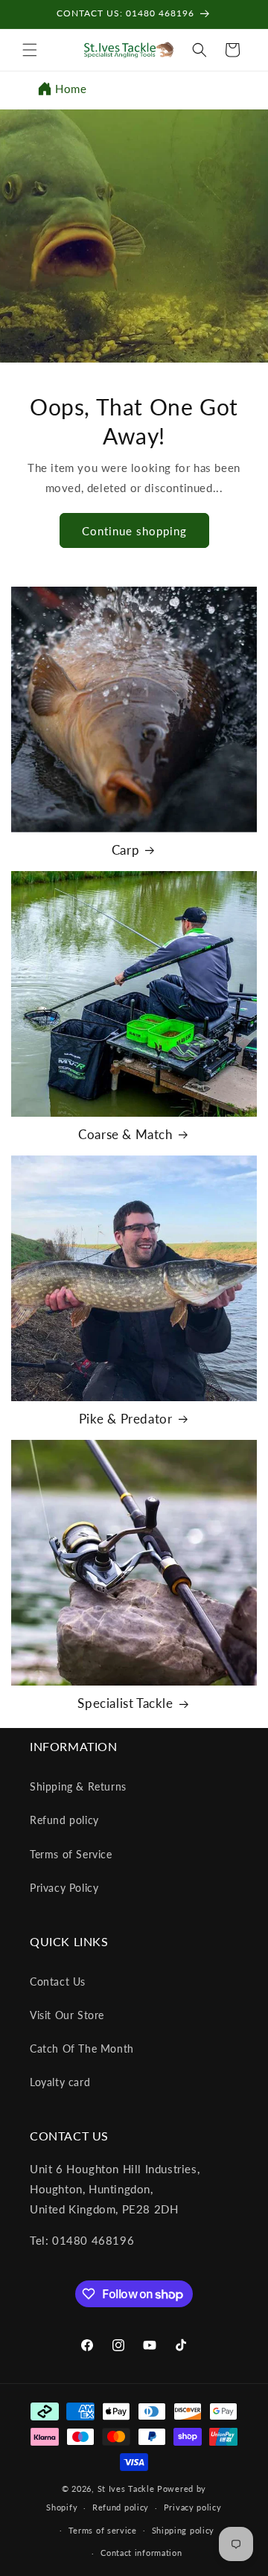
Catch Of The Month (82, 2049)
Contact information (141, 2553)
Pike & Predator (126, 1419)
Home (71, 89)
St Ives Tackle (126, 2489)
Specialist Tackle (125, 1703)
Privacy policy (193, 2507)
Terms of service (103, 2530)
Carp (125, 850)
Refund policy (64, 1820)
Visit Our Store (67, 2015)
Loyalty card (60, 2082)
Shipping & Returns (78, 1786)
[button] (30, 50)
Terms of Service (71, 1854)
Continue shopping (134, 531)
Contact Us (58, 1982)
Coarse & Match (125, 1134)
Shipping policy (184, 2530)
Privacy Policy (64, 1888)
